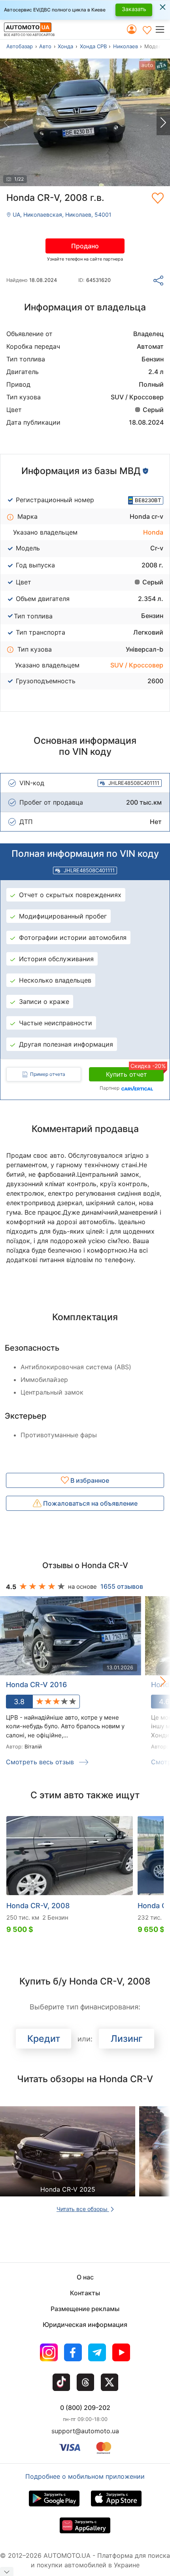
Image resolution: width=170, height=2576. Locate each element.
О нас (85, 2277)
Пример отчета (48, 1074)
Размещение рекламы (85, 2309)
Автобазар (20, 46)
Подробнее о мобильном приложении (85, 2476)
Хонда (65, 46)
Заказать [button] (134, 9)
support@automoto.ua (85, 2431)
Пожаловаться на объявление (90, 1503)
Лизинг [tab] (127, 2039)
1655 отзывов (122, 1586)
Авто (45, 46)
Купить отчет (135, 1073)
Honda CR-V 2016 (36, 1685)
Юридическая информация (85, 2325)
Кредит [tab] (44, 2039)
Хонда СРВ (93, 46)
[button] (162, 29)
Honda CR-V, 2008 (38, 1906)
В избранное (89, 1480)
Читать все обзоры (83, 2209)
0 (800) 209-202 (85, 2408)
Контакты (85, 2293)
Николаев (126, 46)
